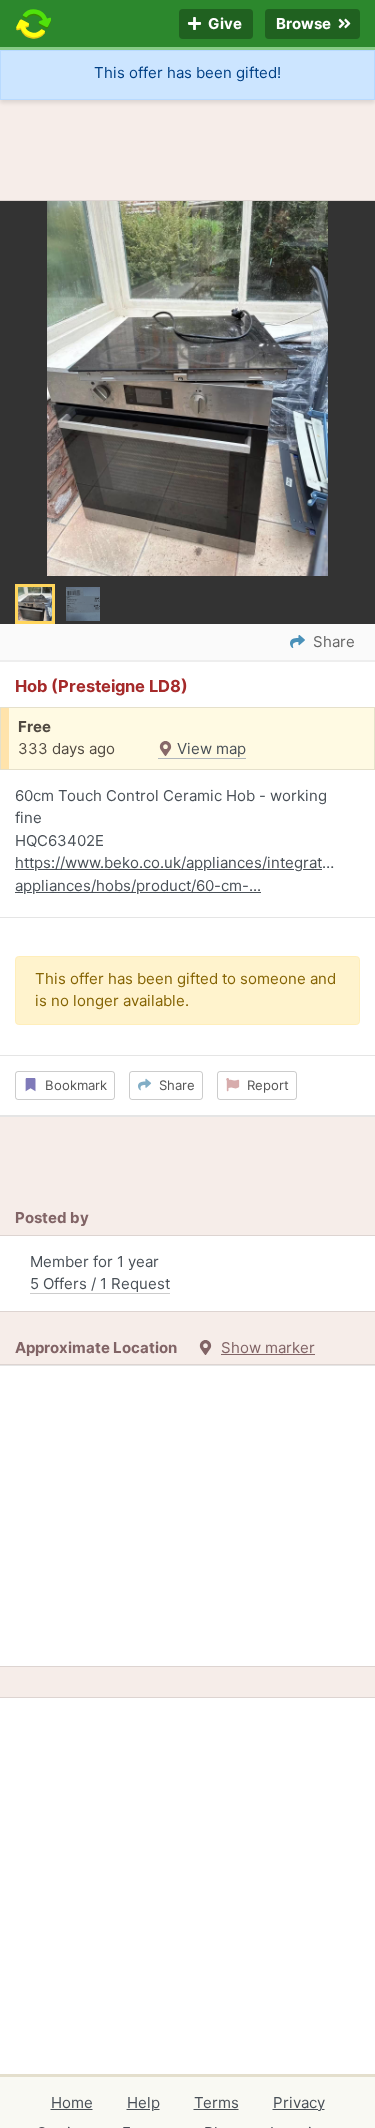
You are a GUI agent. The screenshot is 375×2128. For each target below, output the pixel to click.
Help (143, 2102)
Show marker (268, 1347)
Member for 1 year (100, 1273)
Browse (305, 24)
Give (223, 24)
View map (209, 748)
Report (264, 1085)
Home (72, 2102)
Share (173, 1085)
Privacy (299, 2102)
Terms (216, 2102)
